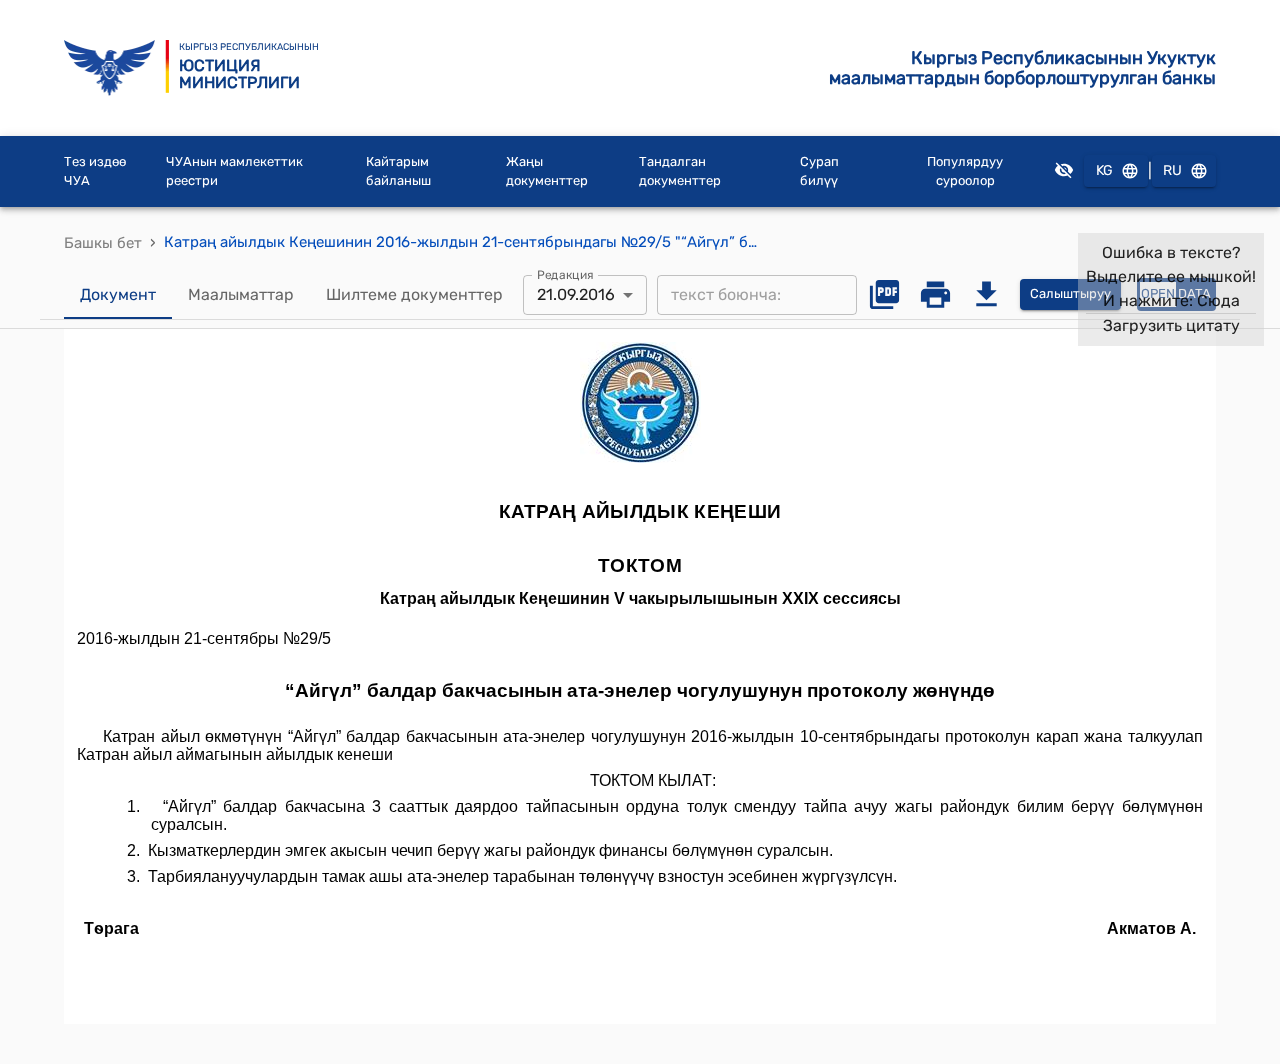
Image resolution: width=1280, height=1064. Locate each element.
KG (1104, 170)
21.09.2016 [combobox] (576, 294)
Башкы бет (103, 243)
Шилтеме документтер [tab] (414, 294)
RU (1172, 170)
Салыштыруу (1070, 293)
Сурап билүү (819, 171)
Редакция (565, 274)
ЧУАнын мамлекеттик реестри (234, 171)
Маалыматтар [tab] (241, 294)
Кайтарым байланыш (398, 171)
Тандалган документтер (680, 171)
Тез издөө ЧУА (95, 171)
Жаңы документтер (547, 171)
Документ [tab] (118, 294)
